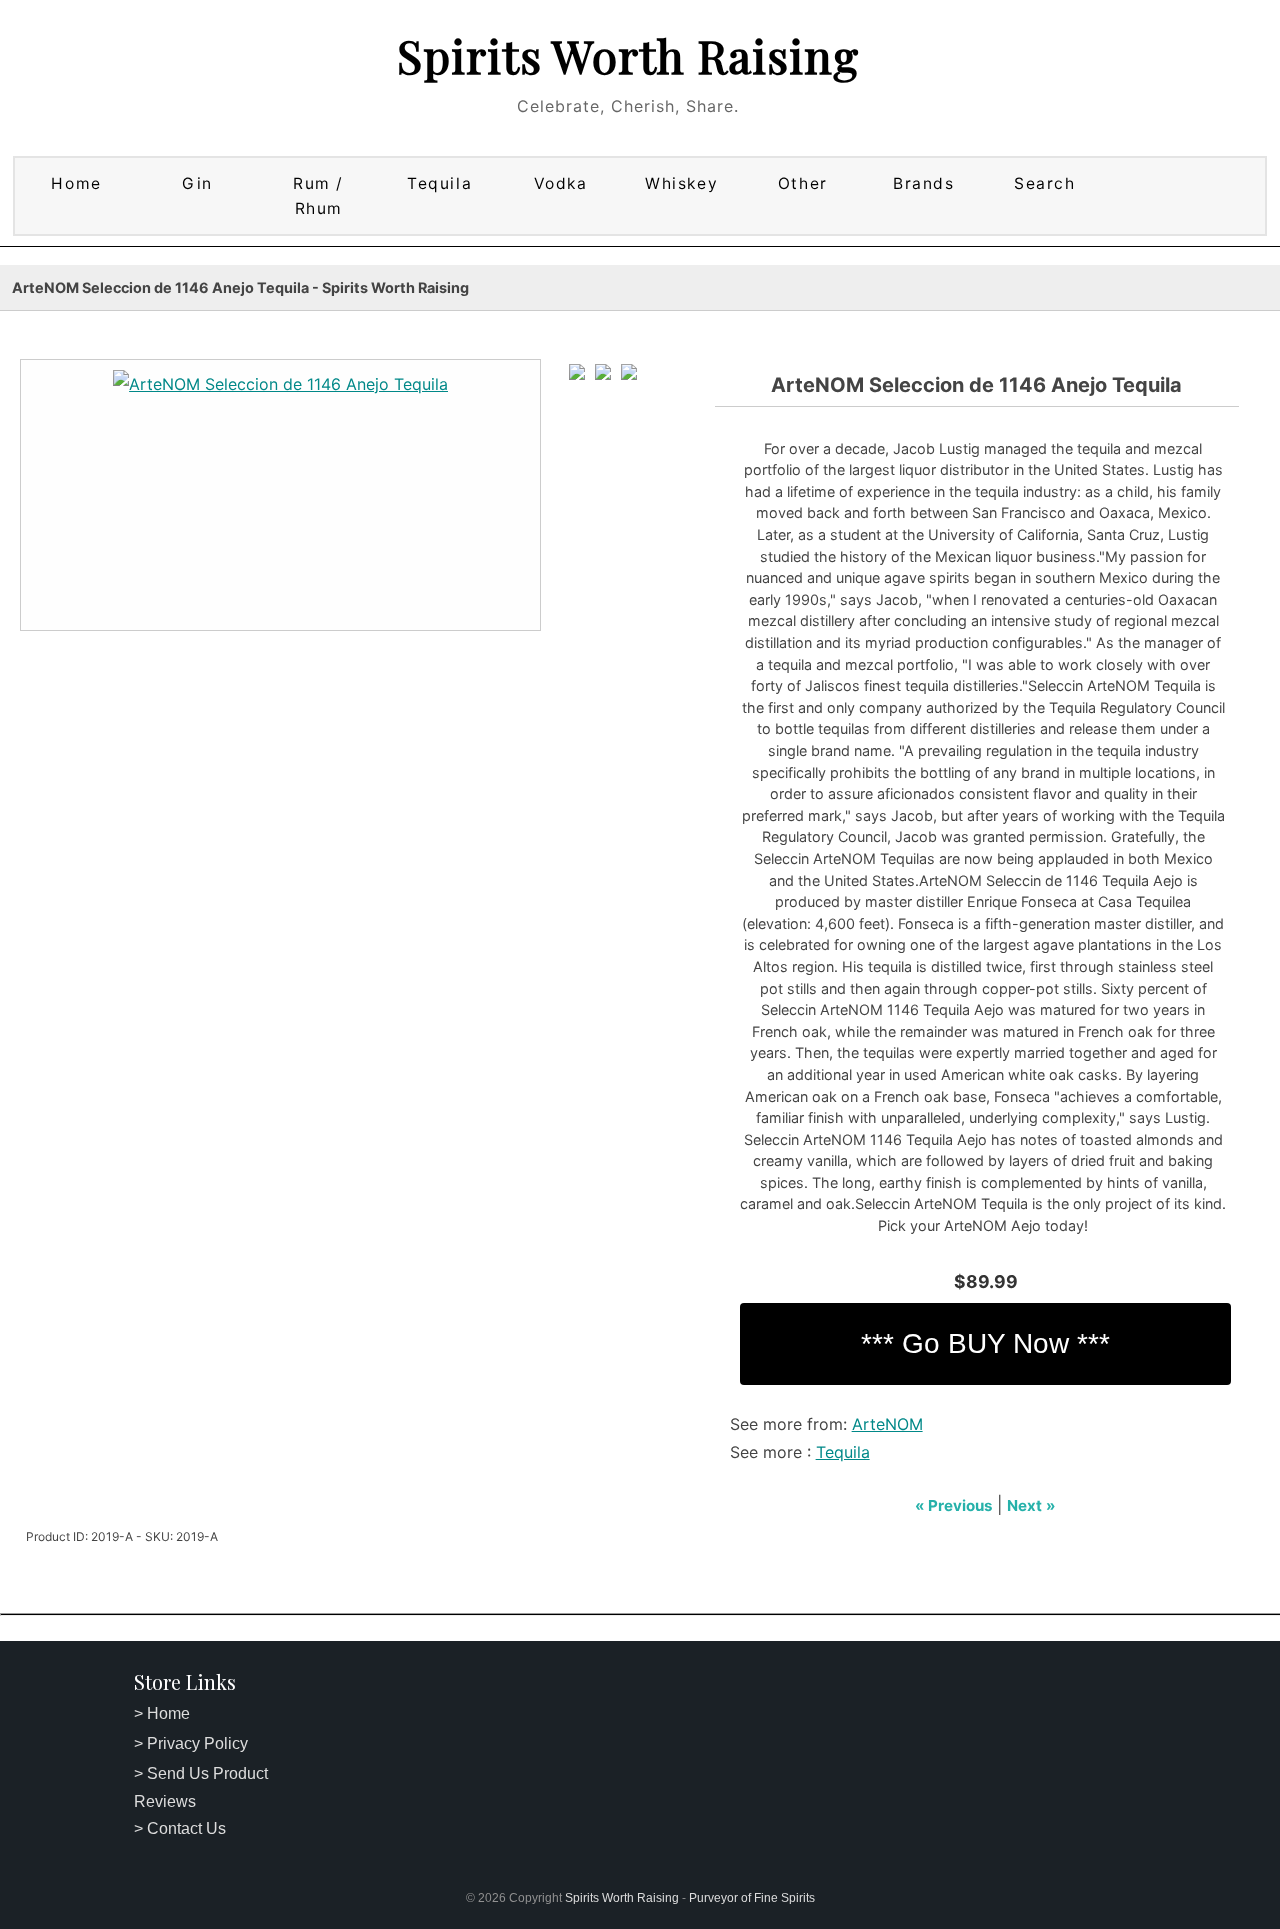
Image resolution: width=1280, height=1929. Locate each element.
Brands (923, 183)
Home (76, 183)
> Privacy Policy (191, 1743)
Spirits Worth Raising (628, 55)
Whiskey (681, 183)
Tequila (439, 183)
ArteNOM (887, 1424)
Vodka (561, 183)
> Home (162, 1713)
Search (1044, 183)
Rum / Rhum (318, 196)
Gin (197, 183)
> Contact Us (180, 1828)
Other (803, 183)
